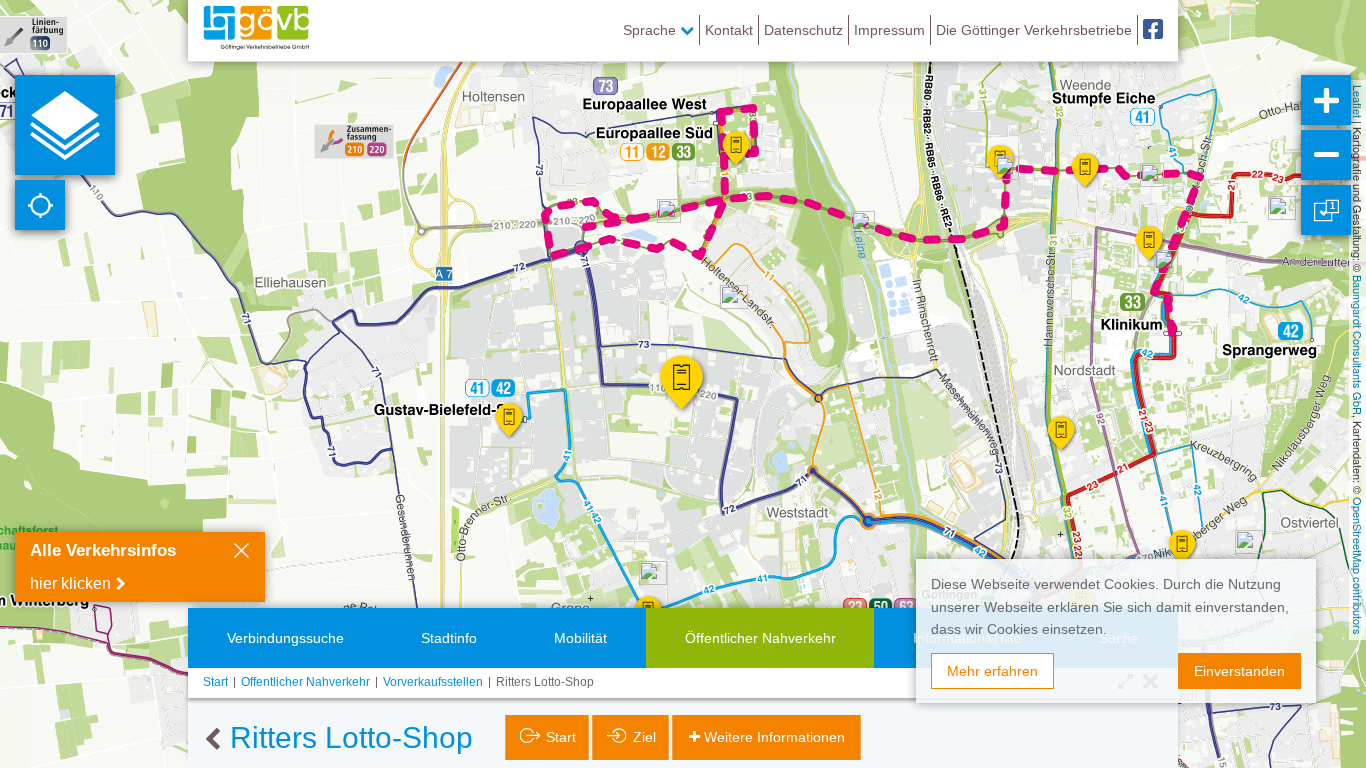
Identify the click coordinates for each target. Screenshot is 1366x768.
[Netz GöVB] (256, 30)
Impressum (889, 30)
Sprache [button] (651, 30)
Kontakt (729, 30)
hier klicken (70, 583)
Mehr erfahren (992, 671)
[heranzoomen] (1326, 100)
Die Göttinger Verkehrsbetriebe (1034, 30)
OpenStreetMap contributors (1358, 566)
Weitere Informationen (774, 737)
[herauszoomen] (1326, 155)
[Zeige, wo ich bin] (40, 205)
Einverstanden (1239, 671)
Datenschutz (803, 30)
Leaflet (1358, 101)
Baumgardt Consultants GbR (1358, 345)
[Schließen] (241, 553)
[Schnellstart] (65, 125)
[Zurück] (212, 740)
